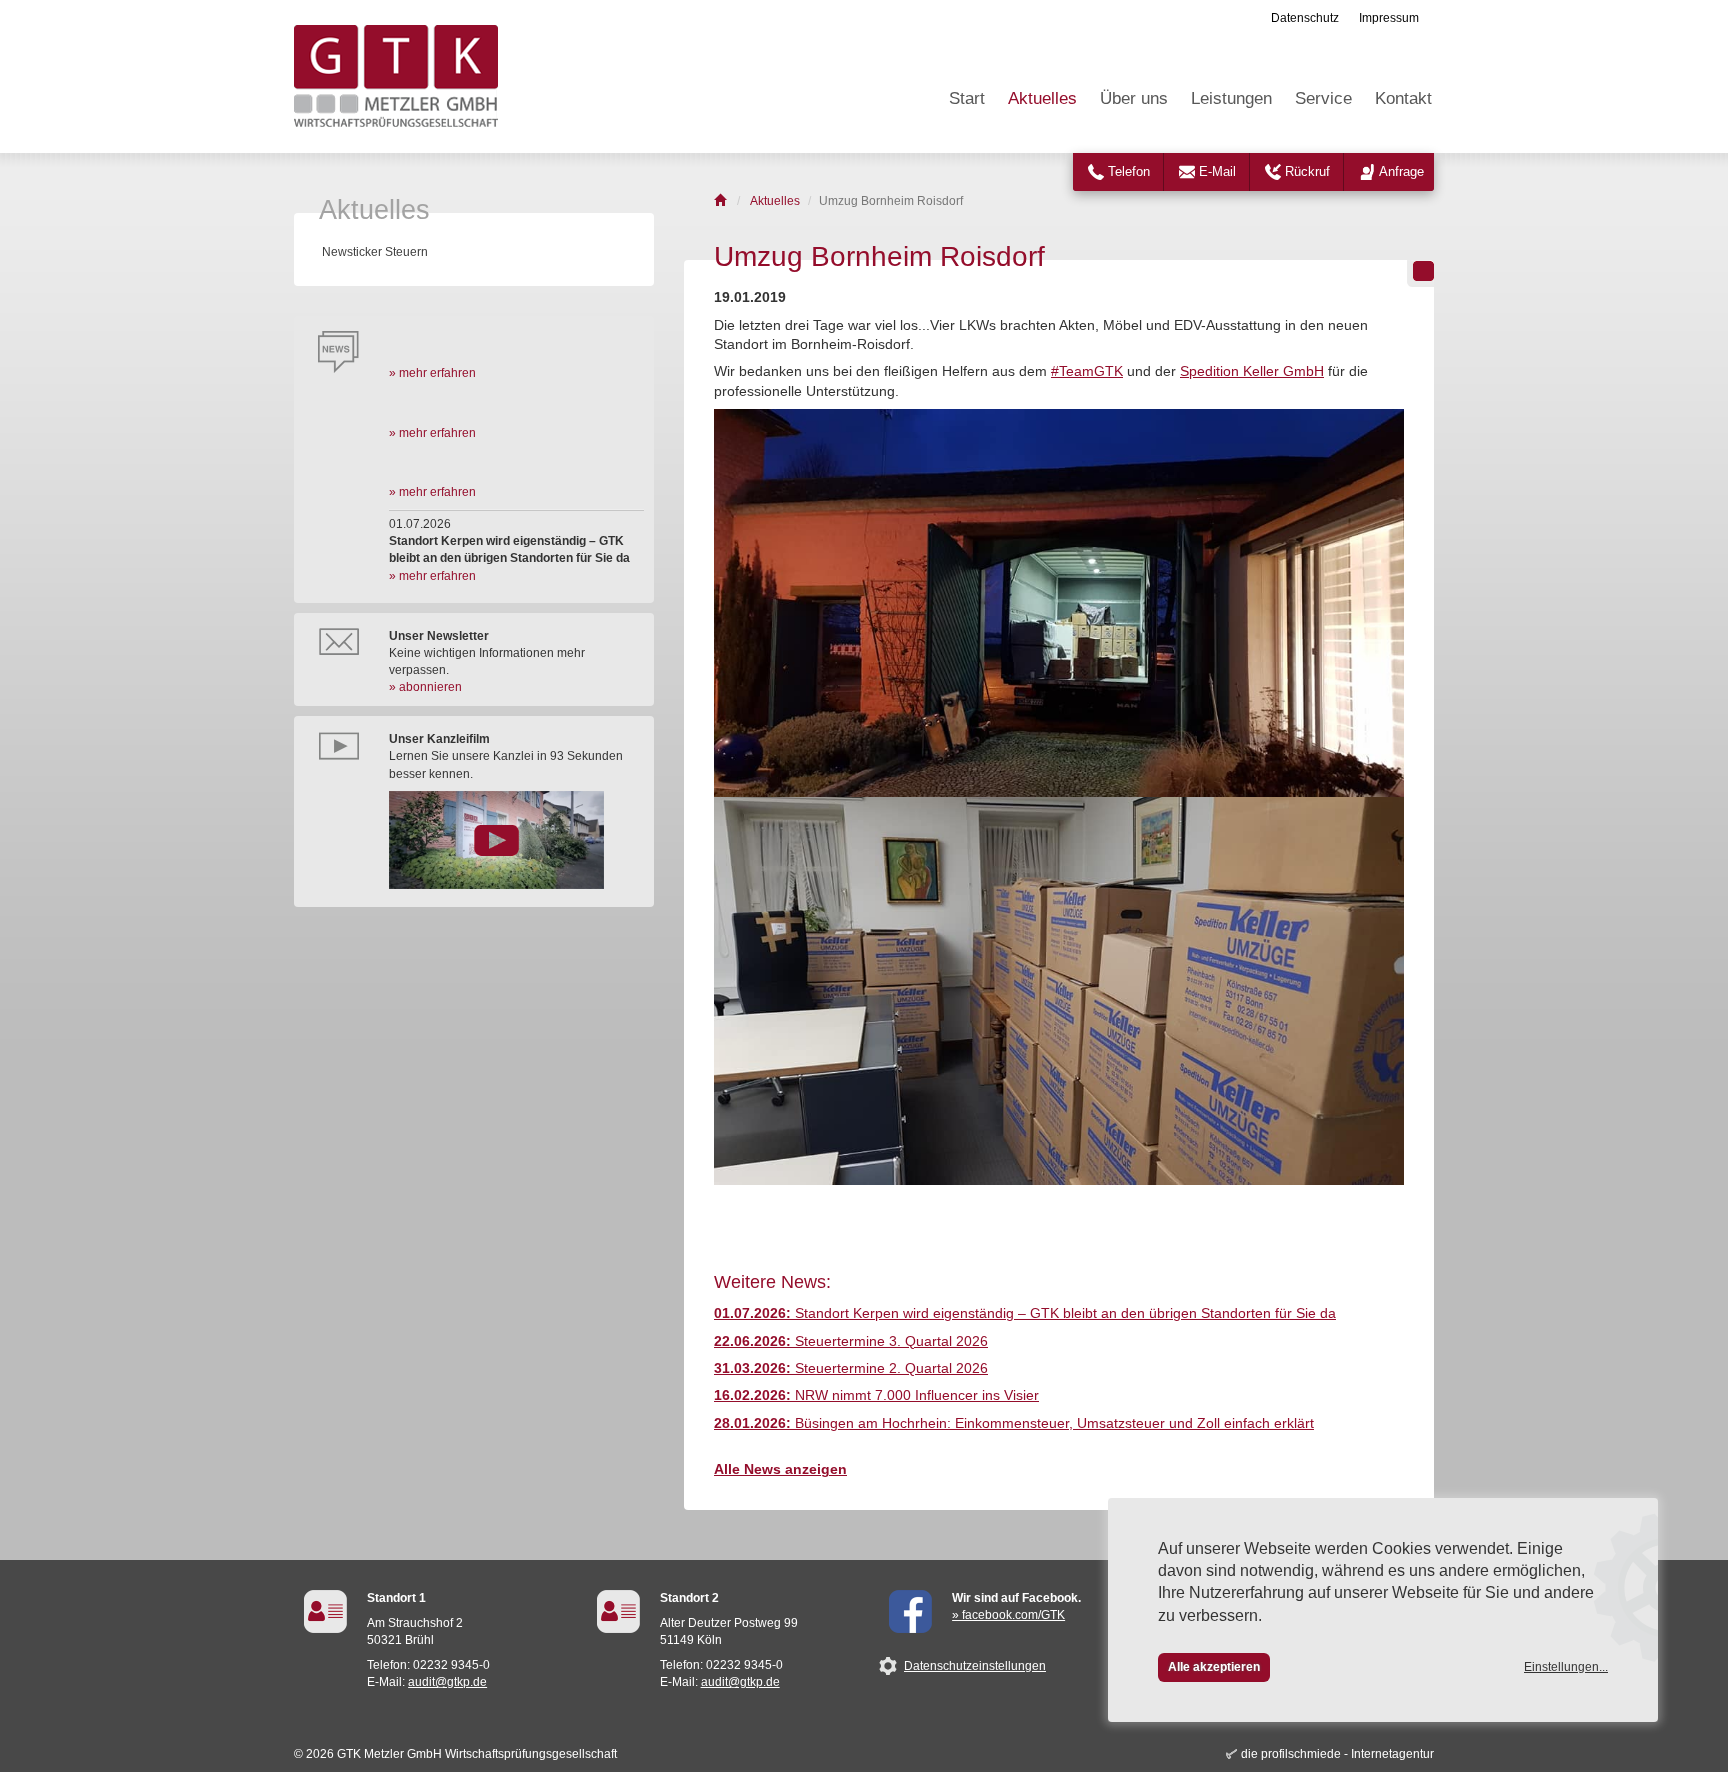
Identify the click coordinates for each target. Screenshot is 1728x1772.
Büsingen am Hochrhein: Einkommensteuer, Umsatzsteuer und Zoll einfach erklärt (1014, 1423)
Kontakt (1403, 98)
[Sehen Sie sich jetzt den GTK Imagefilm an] (516, 840)
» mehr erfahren (432, 373)
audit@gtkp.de (447, 1682)
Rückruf (1307, 171)
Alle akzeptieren (1214, 1667)
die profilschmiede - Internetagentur (1337, 1754)
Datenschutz (1305, 18)
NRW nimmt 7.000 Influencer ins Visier (876, 1395)
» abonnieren (425, 687)
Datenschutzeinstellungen (975, 1666)
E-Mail (1217, 171)
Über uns (1134, 98)
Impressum (1389, 18)
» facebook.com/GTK (1008, 1615)
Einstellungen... (1566, 1667)
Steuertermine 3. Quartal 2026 (851, 1341)
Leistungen (1231, 98)
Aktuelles (1042, 98)
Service (1323, 98)
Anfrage (1401, 171)
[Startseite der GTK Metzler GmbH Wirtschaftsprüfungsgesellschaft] (721, 201)
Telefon (1129, 171)
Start (967, 98)
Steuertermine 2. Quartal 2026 (851, 1368)
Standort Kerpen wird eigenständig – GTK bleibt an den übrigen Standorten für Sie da (1025, 1313)
